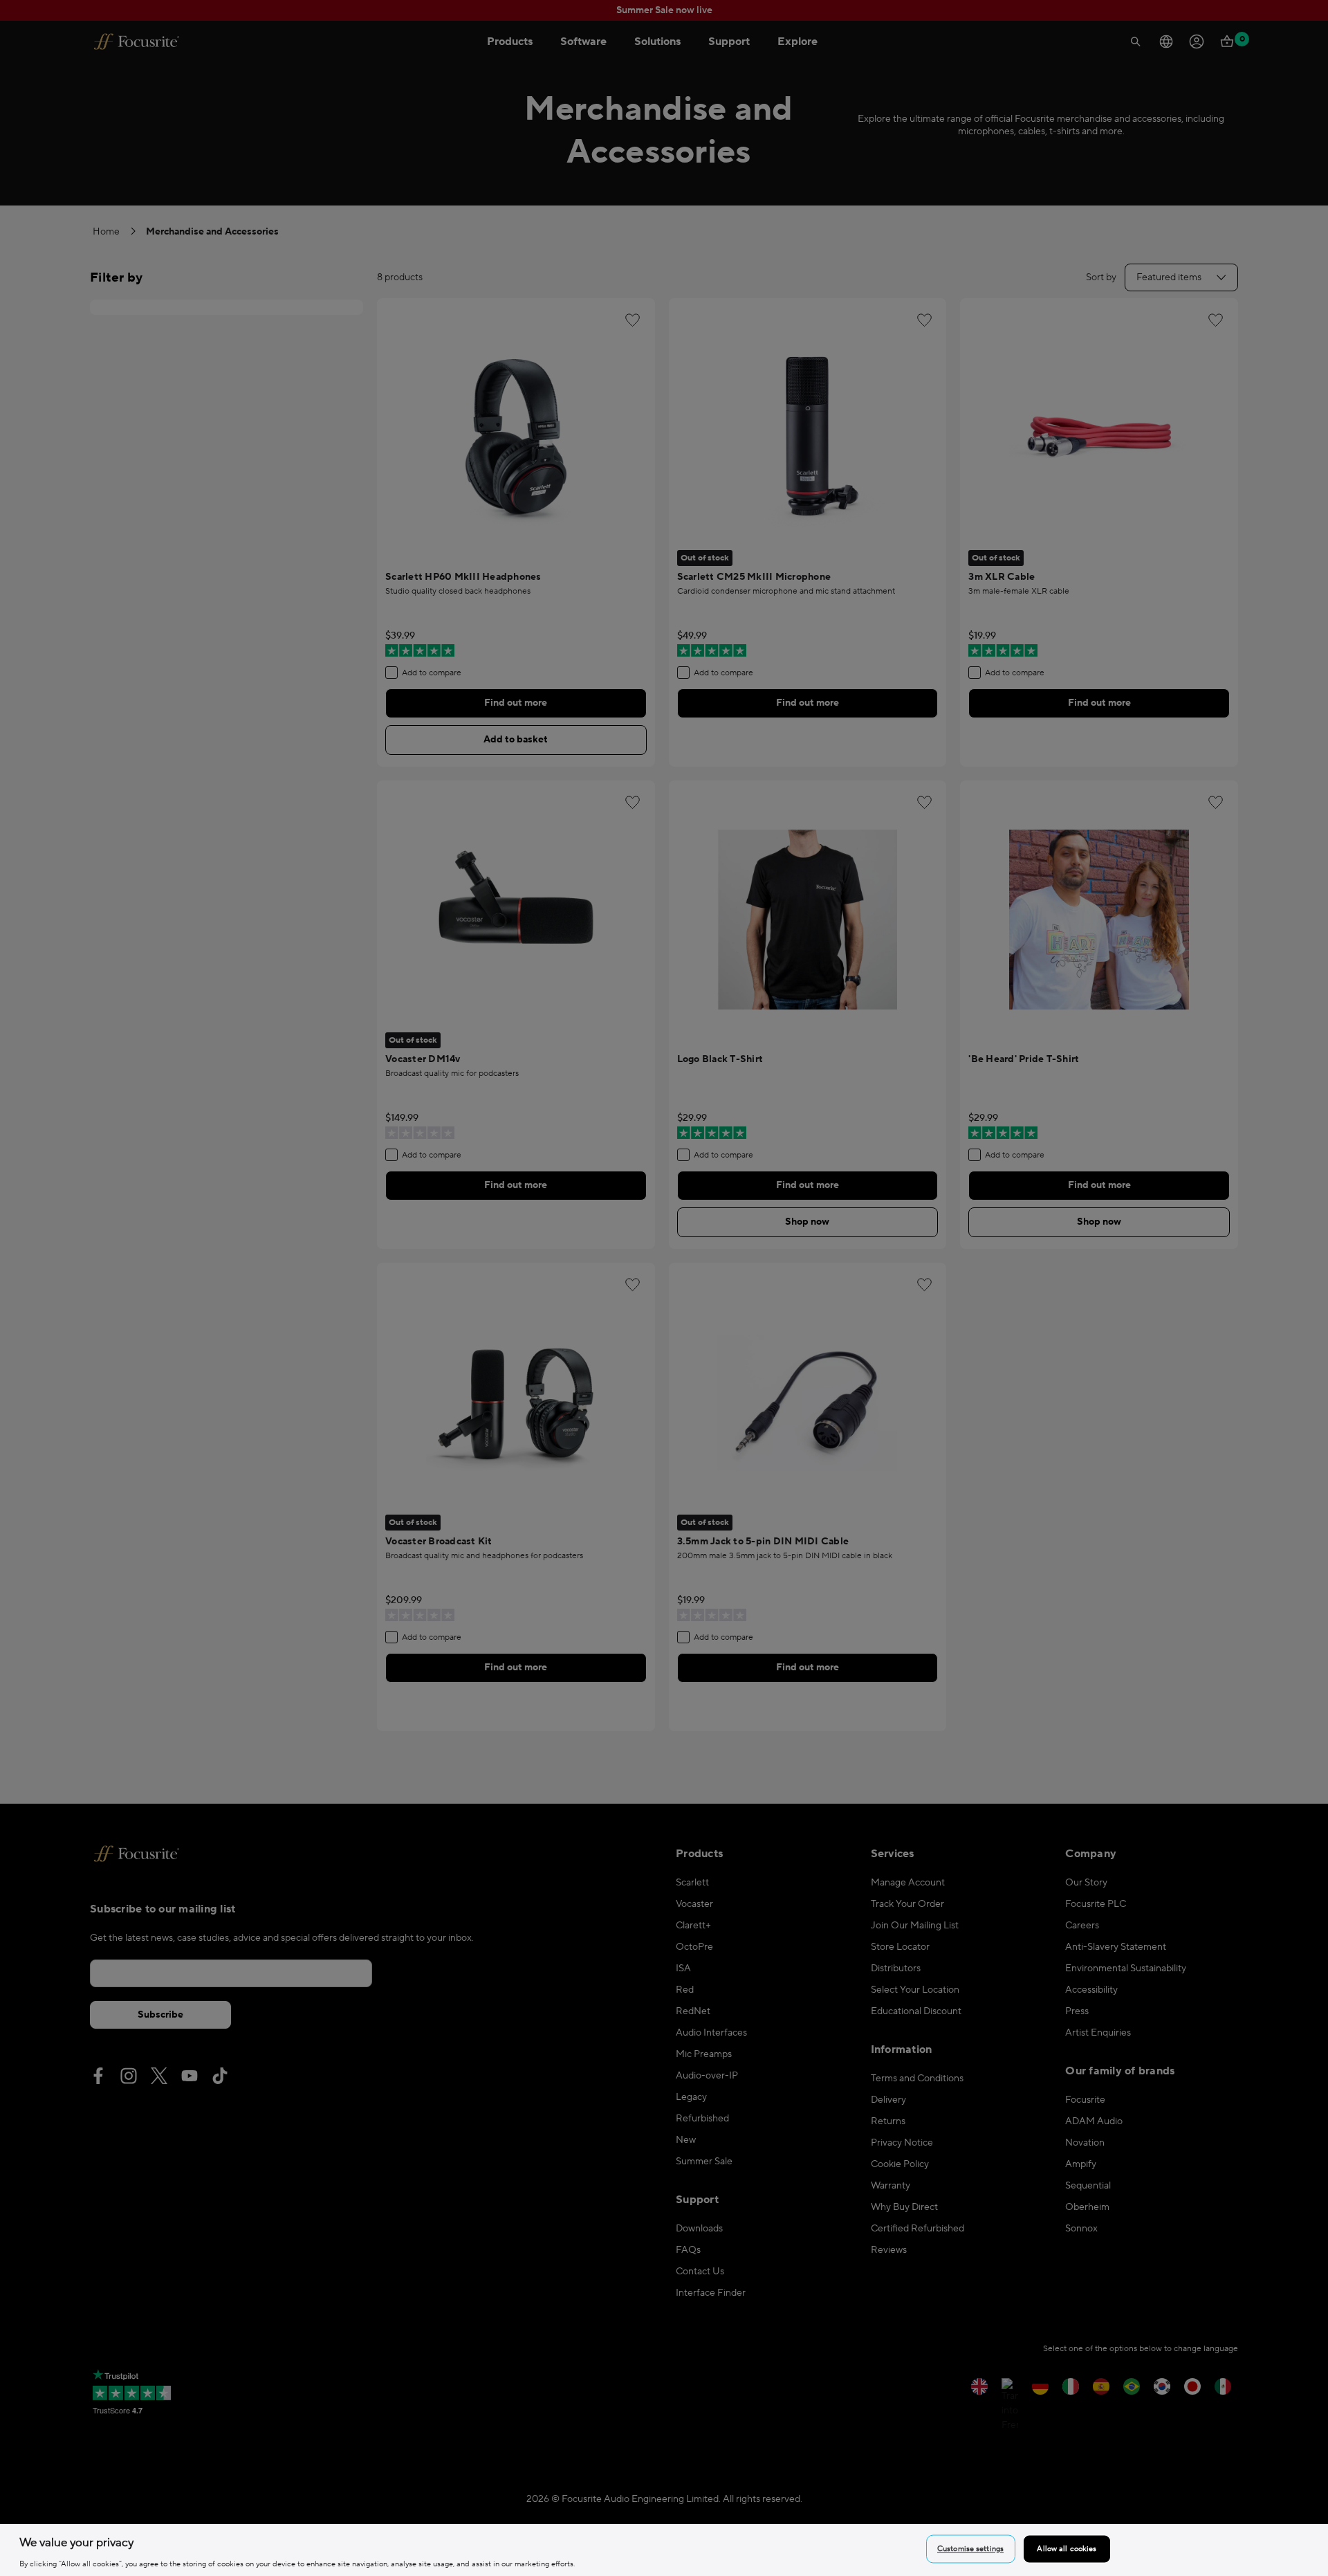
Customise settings (970, 2549)
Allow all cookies (1067, 2549)
